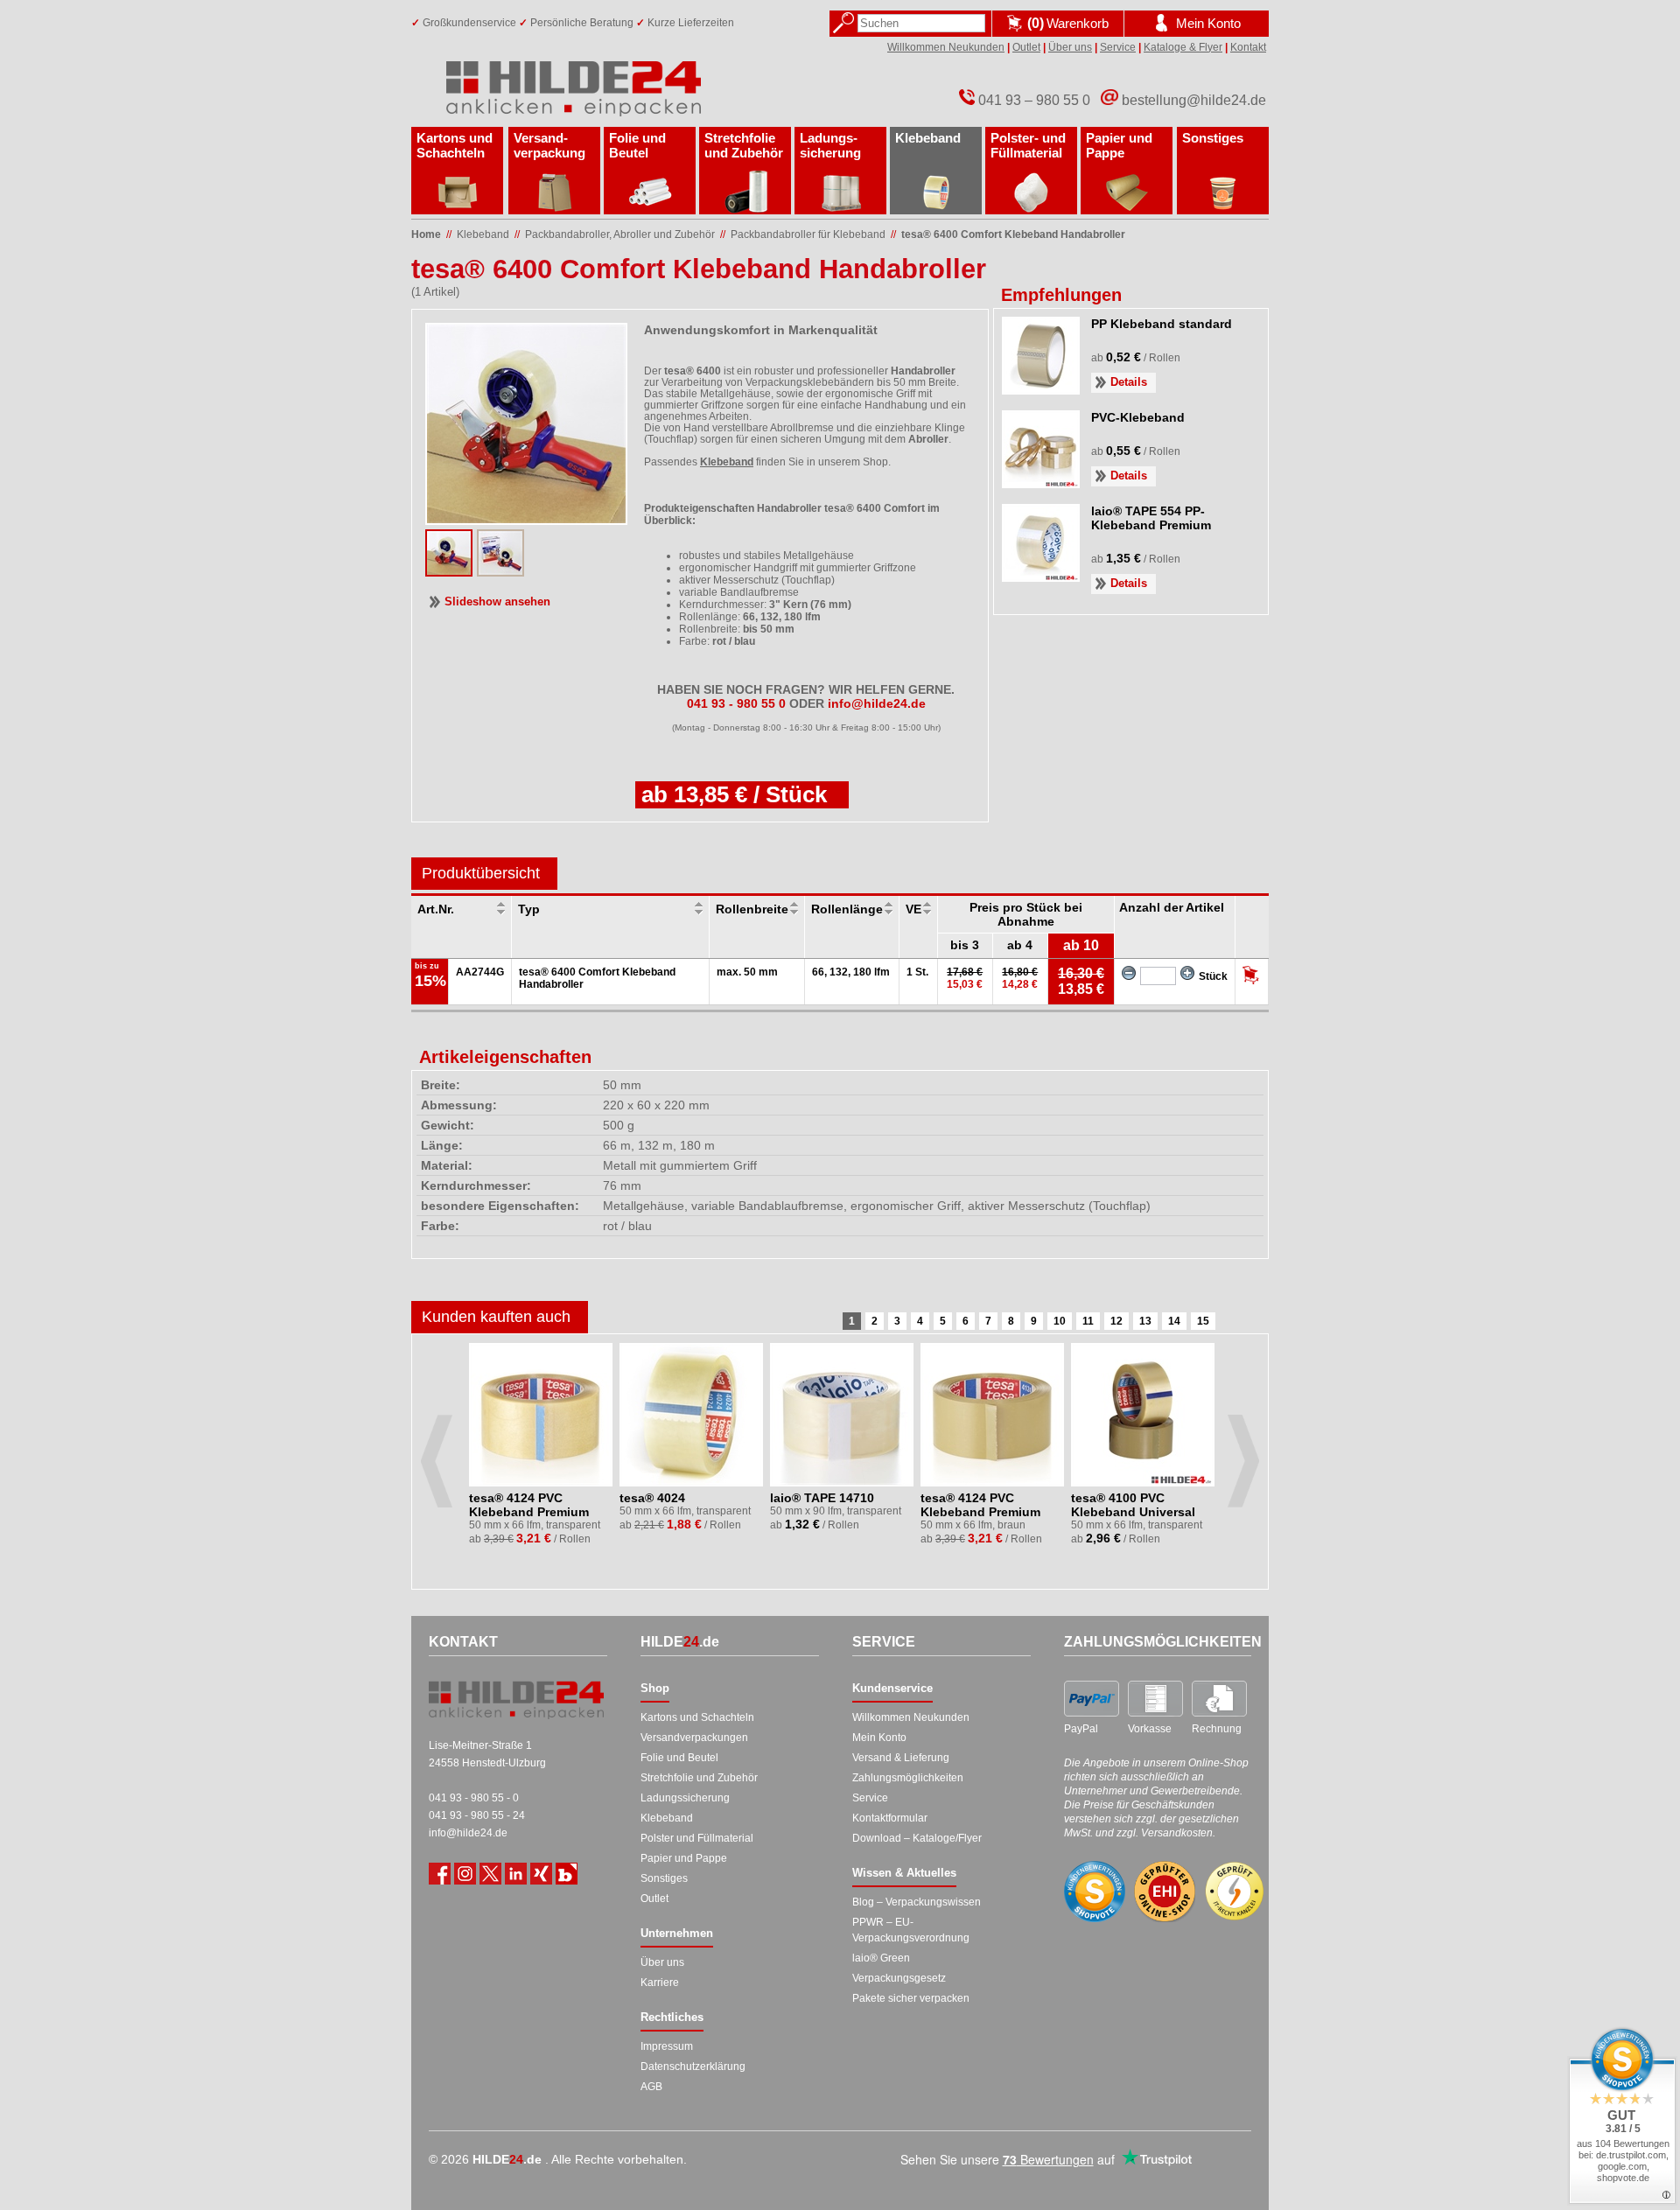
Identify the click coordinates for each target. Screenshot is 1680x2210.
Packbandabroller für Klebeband (808, 234)
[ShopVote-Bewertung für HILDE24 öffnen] (1095, 1892)
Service (1118, 47)
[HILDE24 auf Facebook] (440, 1874)
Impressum (667, 2046)
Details (1129, 382)
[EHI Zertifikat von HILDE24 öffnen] (1165, 1892)
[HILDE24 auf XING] (541, 1874)
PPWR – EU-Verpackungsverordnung (911, 1930)
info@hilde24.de (468, 1833)
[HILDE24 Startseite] (516, 1700)
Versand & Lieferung (901, 1758)
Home (426, 234)
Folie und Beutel (637, 145)
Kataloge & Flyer (1183, 47)
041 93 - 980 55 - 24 (477, 1815)
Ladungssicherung (685, 1798)
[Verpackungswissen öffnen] (567, 1874)
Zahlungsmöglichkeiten (908, 1778)
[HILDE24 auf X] (490, 1874)
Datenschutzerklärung (693, 2067)
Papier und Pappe (1119, 145)
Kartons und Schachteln (455, 145)
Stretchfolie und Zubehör (744, 145)
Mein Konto (879, 1738)
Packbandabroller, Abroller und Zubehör (620, 234)
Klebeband (928, 138)
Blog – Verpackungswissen (917, 1902)
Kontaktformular (890, 1818)
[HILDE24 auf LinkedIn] (516, 1874)
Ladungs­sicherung (830, 145)
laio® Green (881, 1958)
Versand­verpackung (549, 145)
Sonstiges (1213, 138)
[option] (542, 1448)
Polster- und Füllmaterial (1028, 145)
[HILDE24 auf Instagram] (465, 1874)
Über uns (1070, 47)
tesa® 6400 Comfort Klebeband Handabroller (1013, 234)
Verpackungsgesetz (899, 1978)
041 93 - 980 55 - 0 (474, 1798)
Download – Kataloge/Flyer (917, 1838)
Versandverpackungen (694, 1738)
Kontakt (1248, 47)
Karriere (660, 1983)
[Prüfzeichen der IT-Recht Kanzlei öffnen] (1235, 1892)
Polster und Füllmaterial (697, 1838)
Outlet (1026, 47)
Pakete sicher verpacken (911, 1998)
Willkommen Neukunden (946, 47)
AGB (651, 2087)
